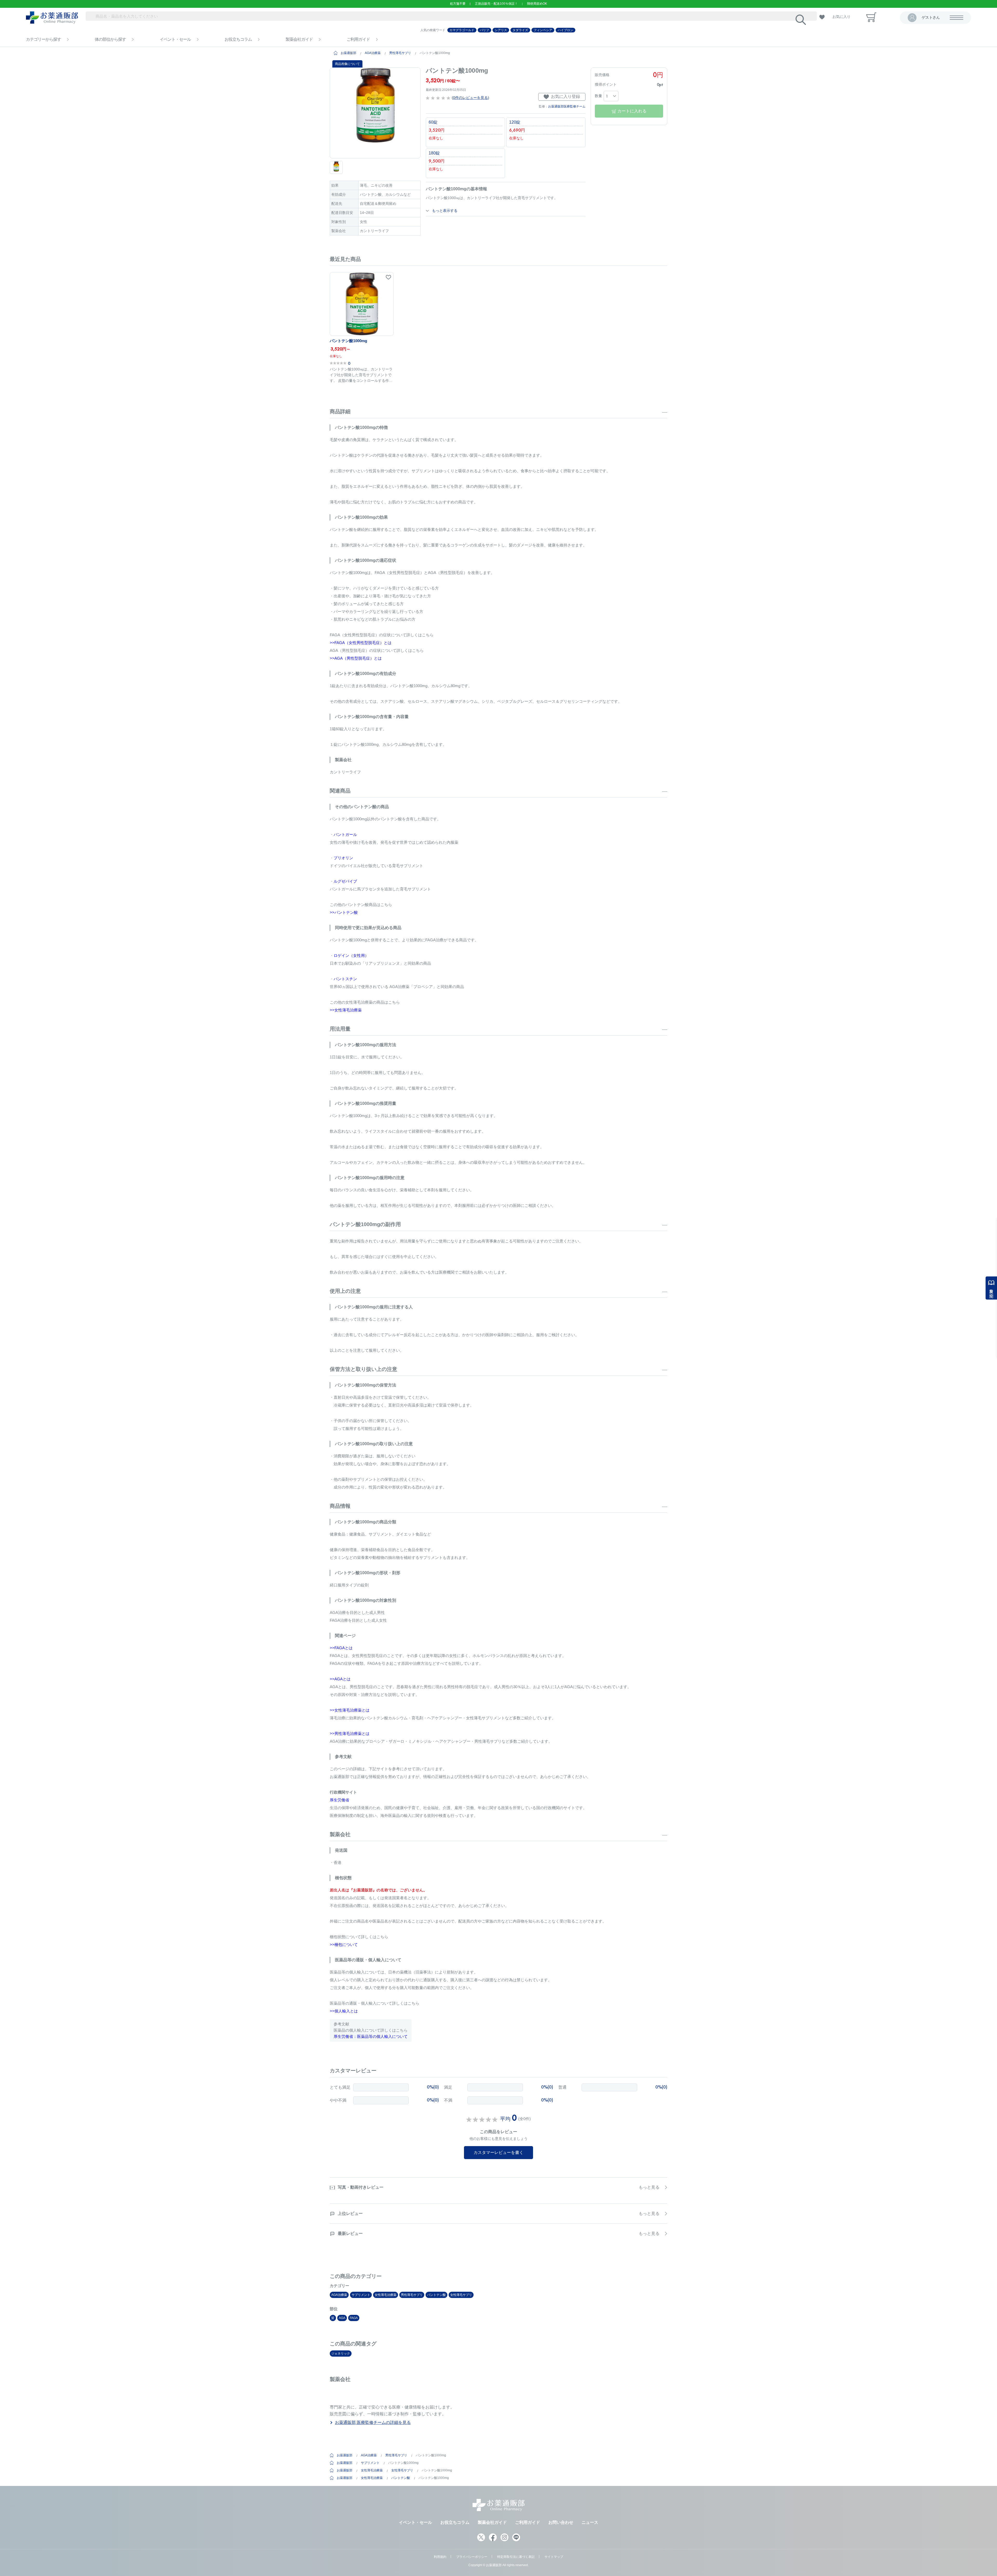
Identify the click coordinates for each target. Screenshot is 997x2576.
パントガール (345, 834)
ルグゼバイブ (345, 881)
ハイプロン (565, 30)
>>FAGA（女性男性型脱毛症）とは (361, 643)
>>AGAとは (340, 1679)
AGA (342, 2318)
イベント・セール (175, 39)
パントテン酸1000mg (348, 341)
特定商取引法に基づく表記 (516, 2557)
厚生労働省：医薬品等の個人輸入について (371, 2036)
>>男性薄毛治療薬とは (350, 1733)
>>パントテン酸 (344, 912)
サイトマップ (554, 2557)
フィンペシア (543, 30)
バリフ (484, 30)
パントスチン (345, 979)
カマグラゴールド (462, 30)
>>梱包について (344, 1945)
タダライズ (520, 30)
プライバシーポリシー (472, 2557)
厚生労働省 (339, 1800)
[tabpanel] (375, 113)
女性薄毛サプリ (461, 2295)
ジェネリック (341, 2354)
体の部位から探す (110, 39)
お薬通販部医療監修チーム (567, 106)
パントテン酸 (436, 2295)
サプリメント (361, 2295)
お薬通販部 (348, 53)
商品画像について (347, 64)
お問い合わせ (561, 2522)
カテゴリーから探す (43, 39)
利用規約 (440, 2557)
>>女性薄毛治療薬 (346, 1010)
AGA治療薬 (373, 53)
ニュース (590, 2522)
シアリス (501, 30)
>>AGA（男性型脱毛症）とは (356, 658)
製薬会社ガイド (299, 39)
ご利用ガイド (358, 39)
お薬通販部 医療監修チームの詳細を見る (373, 2422)
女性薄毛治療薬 (386, 2295)
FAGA (354, 2318)
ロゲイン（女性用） (351, 955)
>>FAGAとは (341, 1648)
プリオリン (343, 858)
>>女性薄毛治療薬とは (350, 1710)
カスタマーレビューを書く (498, 2152)
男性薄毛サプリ (400, 53)
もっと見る (649, 2187)
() (470, 98)
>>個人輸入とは (344, 2011)
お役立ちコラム (238, 39)
